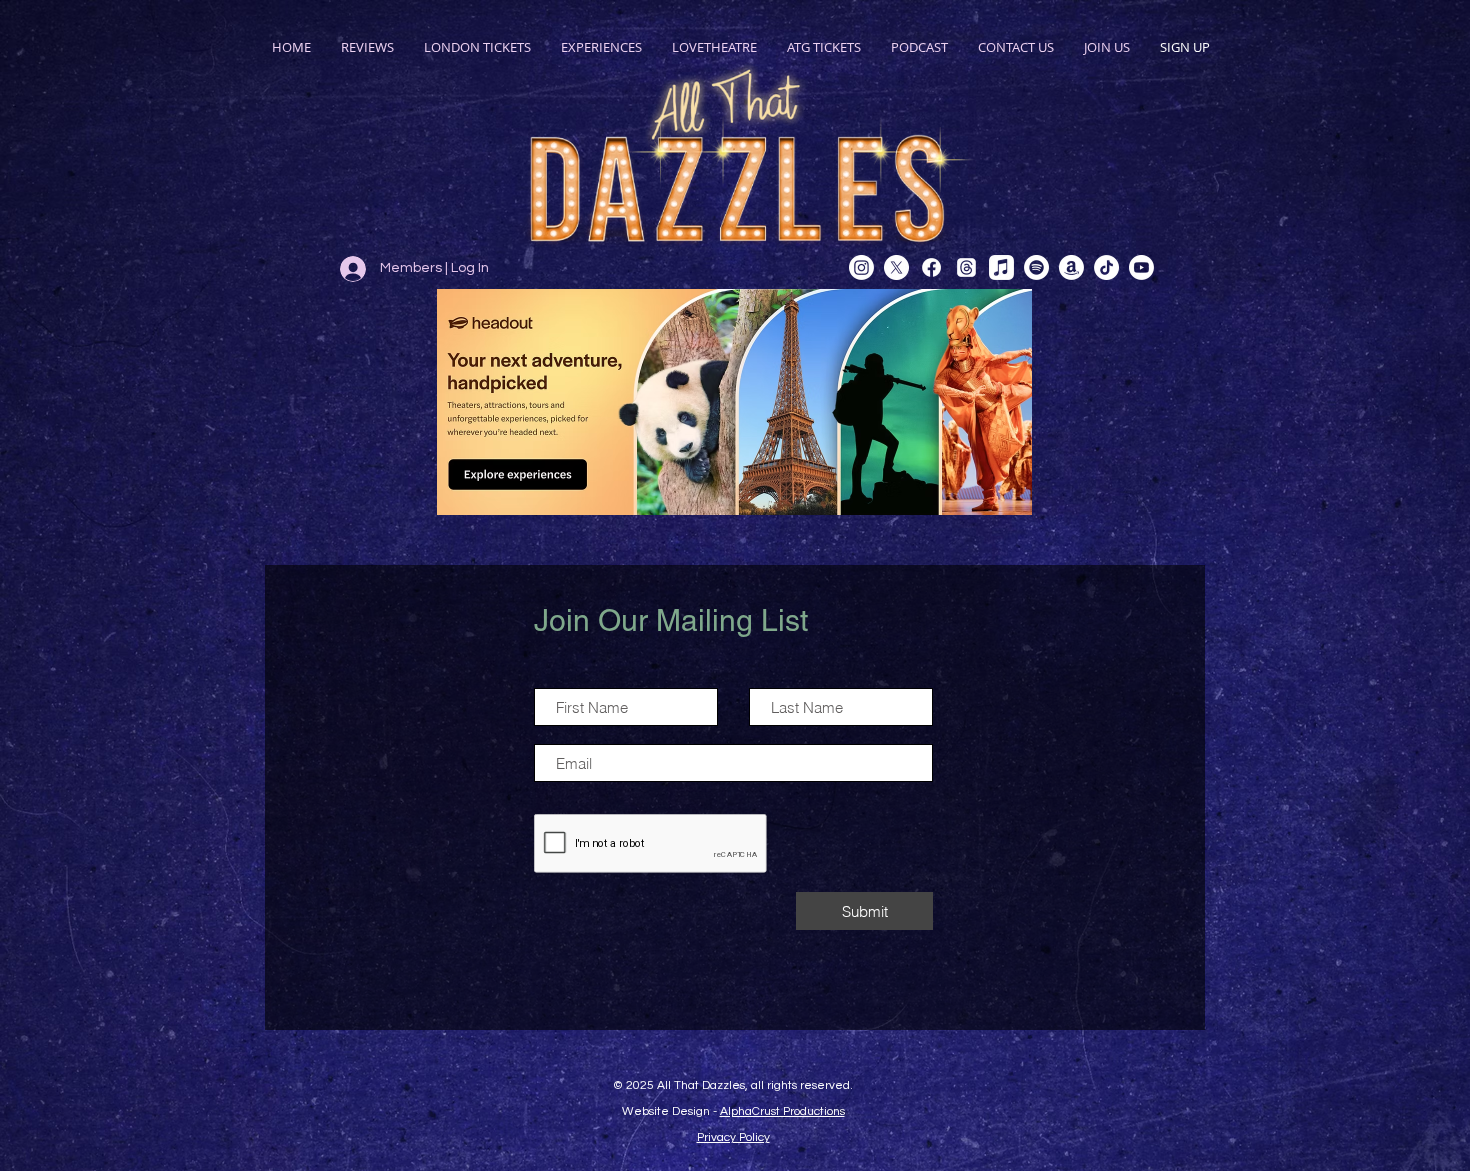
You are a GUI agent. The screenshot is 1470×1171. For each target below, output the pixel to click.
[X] (896, 267)
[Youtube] (1141, 267)
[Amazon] (1071, 267)
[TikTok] (1106, 267)
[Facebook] (931, 267)
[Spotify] (1036, 267)
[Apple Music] (1001, 267)
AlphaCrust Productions (782, 1111)
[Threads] (966, 267)
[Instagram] (861, 267)
